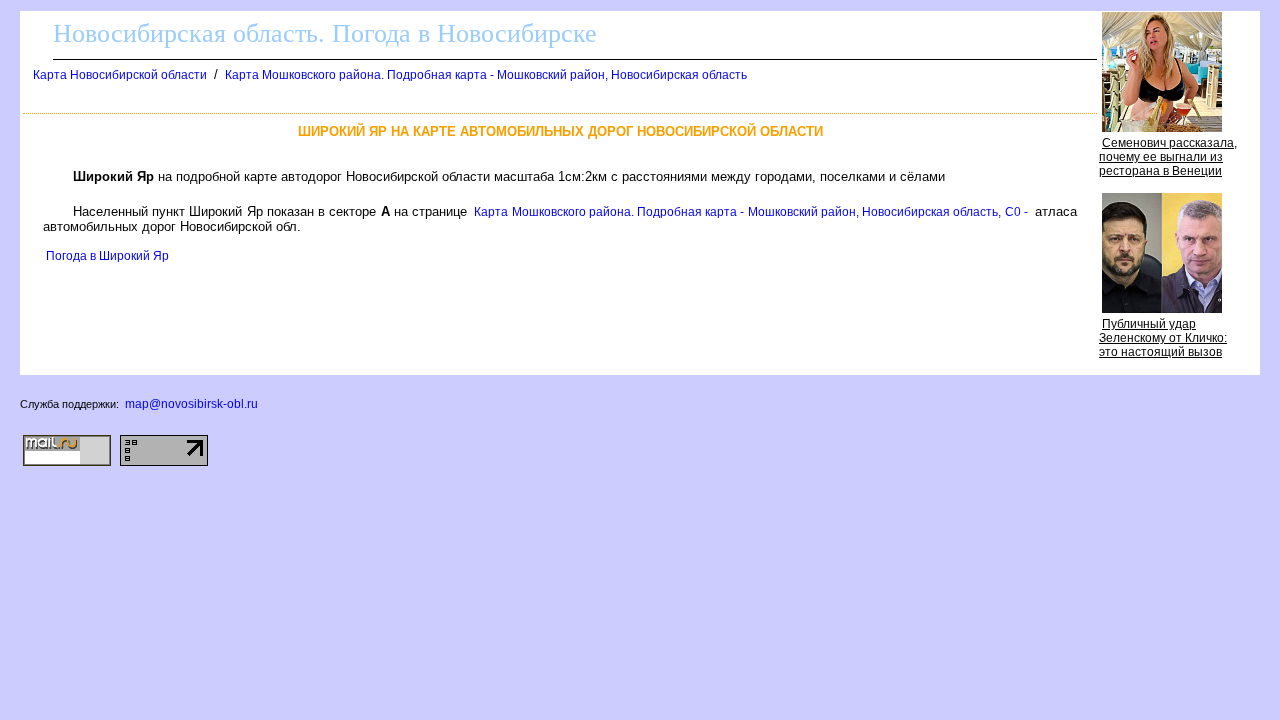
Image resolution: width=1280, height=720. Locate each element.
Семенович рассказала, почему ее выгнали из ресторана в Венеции (1168, 157)
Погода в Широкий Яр (107, 256)
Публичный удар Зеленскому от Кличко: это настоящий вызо (1163, 338)
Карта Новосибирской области (120, 75)
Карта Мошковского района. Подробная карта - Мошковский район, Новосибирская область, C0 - (751, 212)
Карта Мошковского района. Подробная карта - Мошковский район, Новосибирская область (486, 75)
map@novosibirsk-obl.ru (191, 404)
